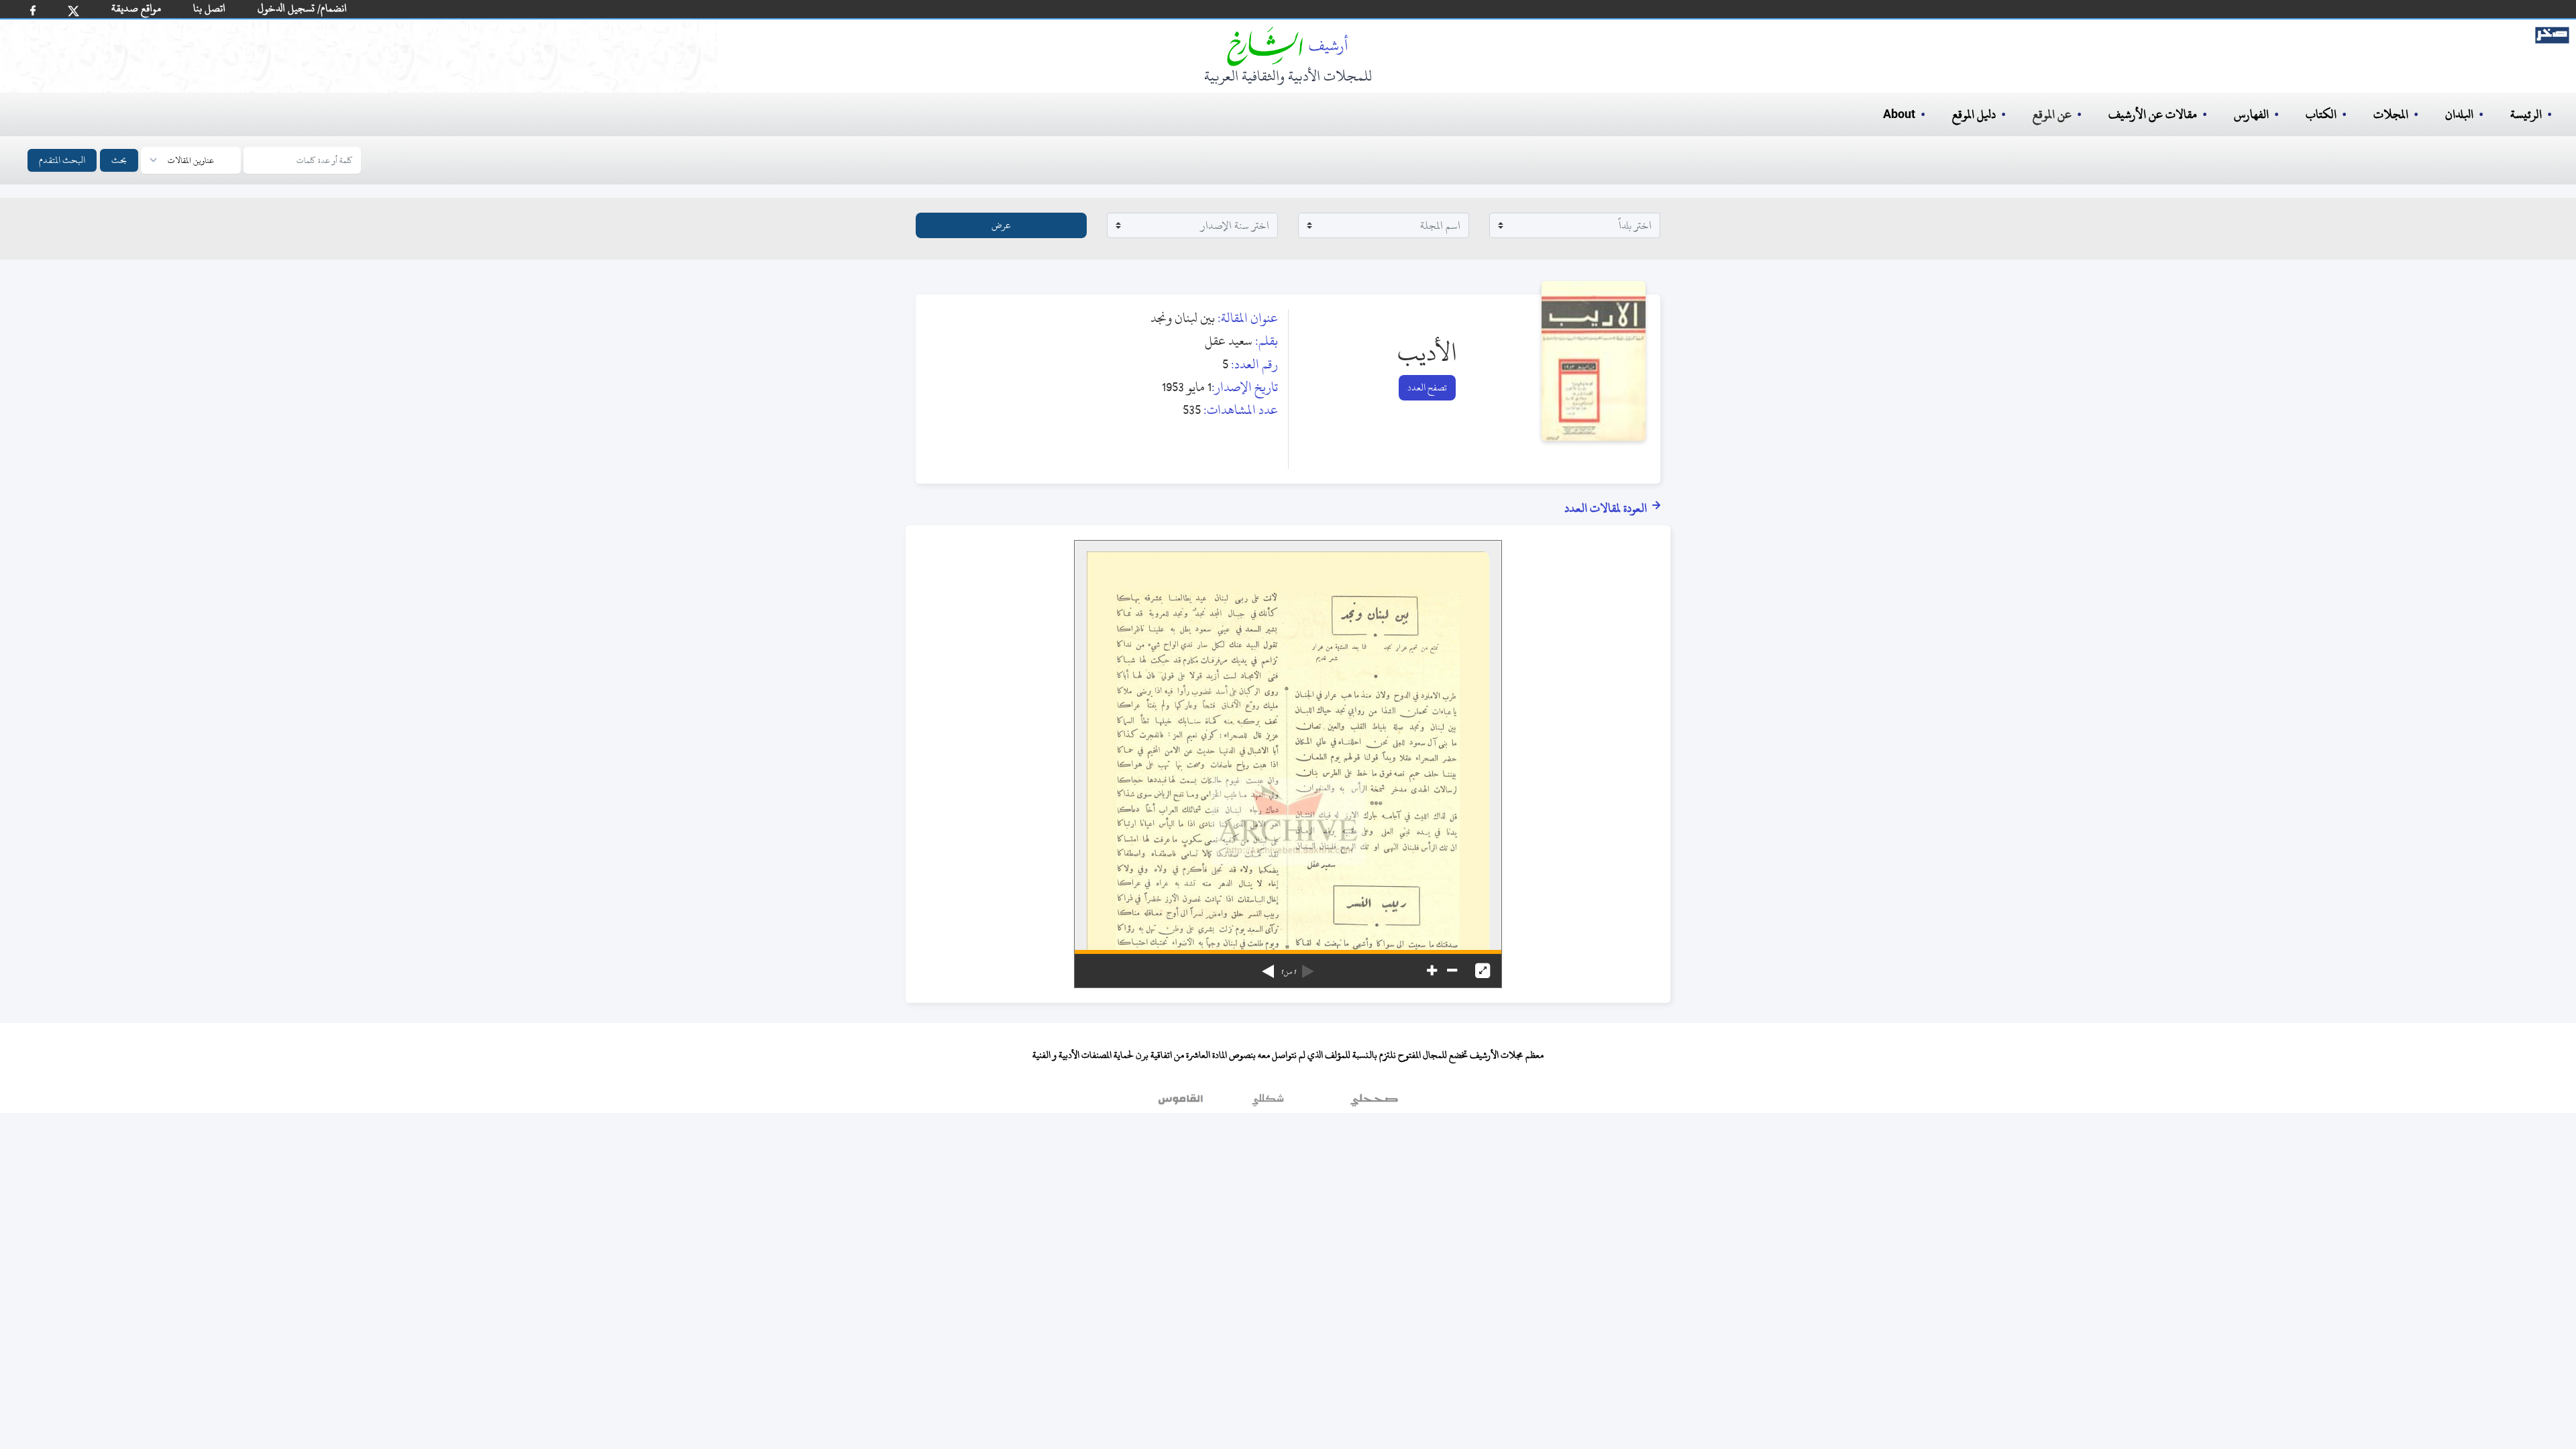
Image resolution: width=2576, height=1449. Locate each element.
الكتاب (2321, 114)
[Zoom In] (1432, 971)
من (1288, 972)
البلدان (2459, 114)
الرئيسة (2526, 114)
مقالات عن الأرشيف (2153, 114)
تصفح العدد (1427, 387)
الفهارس (2251, 114)
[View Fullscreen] (1483, 971)
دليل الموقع (1974, 114)
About (1899, 115)
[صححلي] (1374, 1103)
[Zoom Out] (1452, 971)
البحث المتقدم (62, 160)
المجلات (2391, 114)
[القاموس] (1182, 1103)
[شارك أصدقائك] (33, 10)
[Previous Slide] (1308, 967)
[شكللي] (1268, 1103)
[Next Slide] (1268, 967)
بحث (119, 160)
